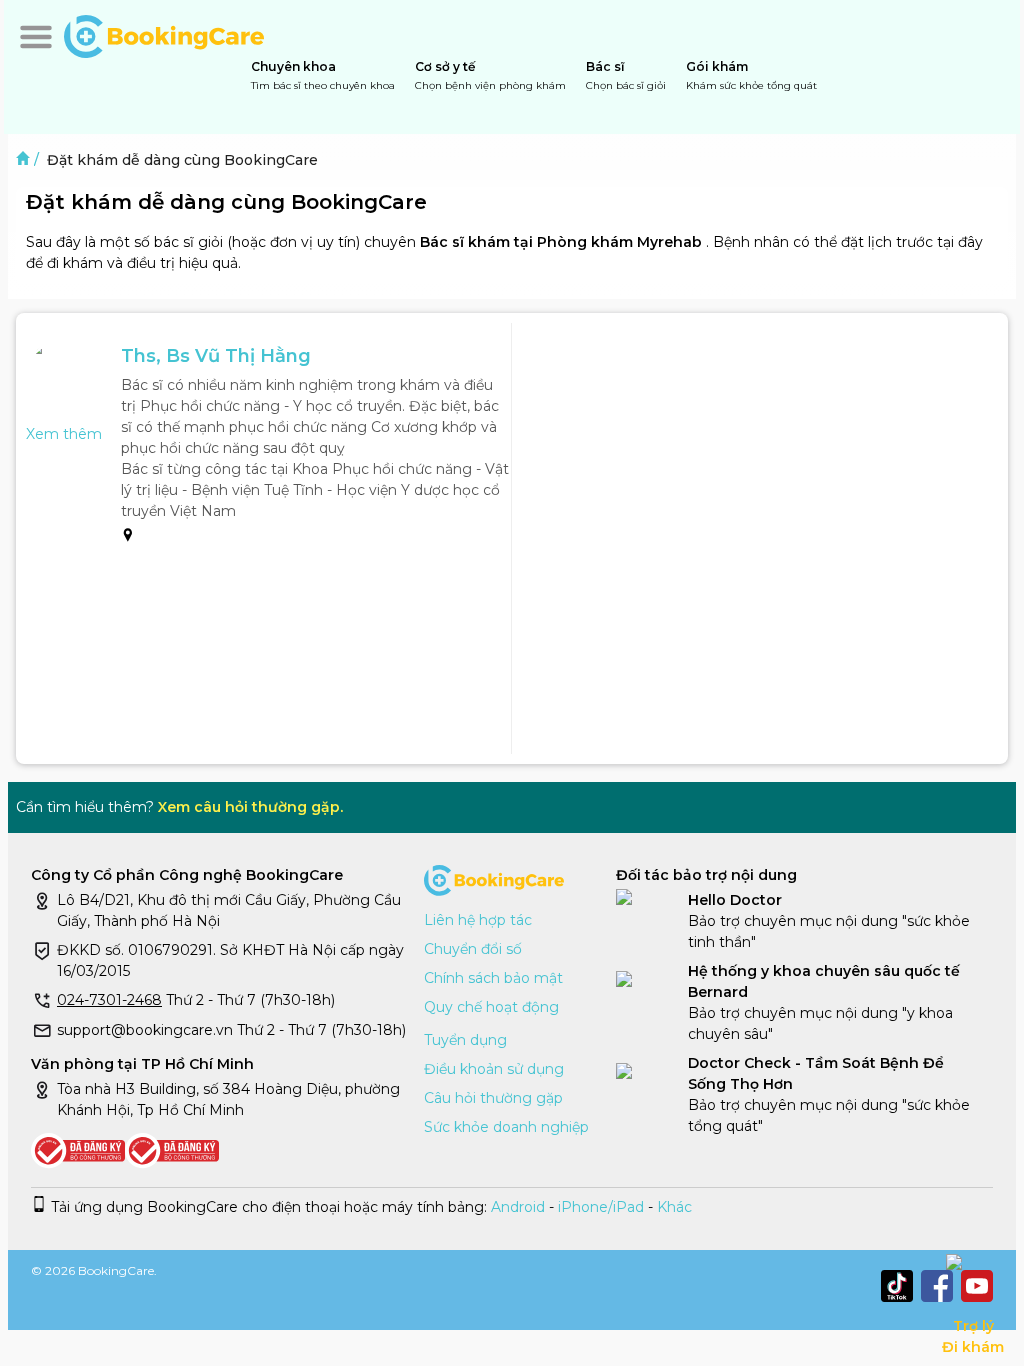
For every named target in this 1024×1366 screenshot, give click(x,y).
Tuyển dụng (465, 1040)
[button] (36, 37)
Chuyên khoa (323, 75)
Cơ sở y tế (490, 75)
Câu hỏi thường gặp (493, 1098)
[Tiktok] (897, 1286)
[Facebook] (937, 1286)
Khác (674, 1207)
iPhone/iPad (601, 1207)
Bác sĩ (626, 75)
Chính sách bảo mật (493, 978)
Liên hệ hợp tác (478, 920)
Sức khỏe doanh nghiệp (506, 1127)
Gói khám (751, 75)
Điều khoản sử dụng (494, 1069)
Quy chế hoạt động (491, 1007)
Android (516, 1207)
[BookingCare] (164, 34)
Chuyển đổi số (473, 949)
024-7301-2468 (109, 1000)
